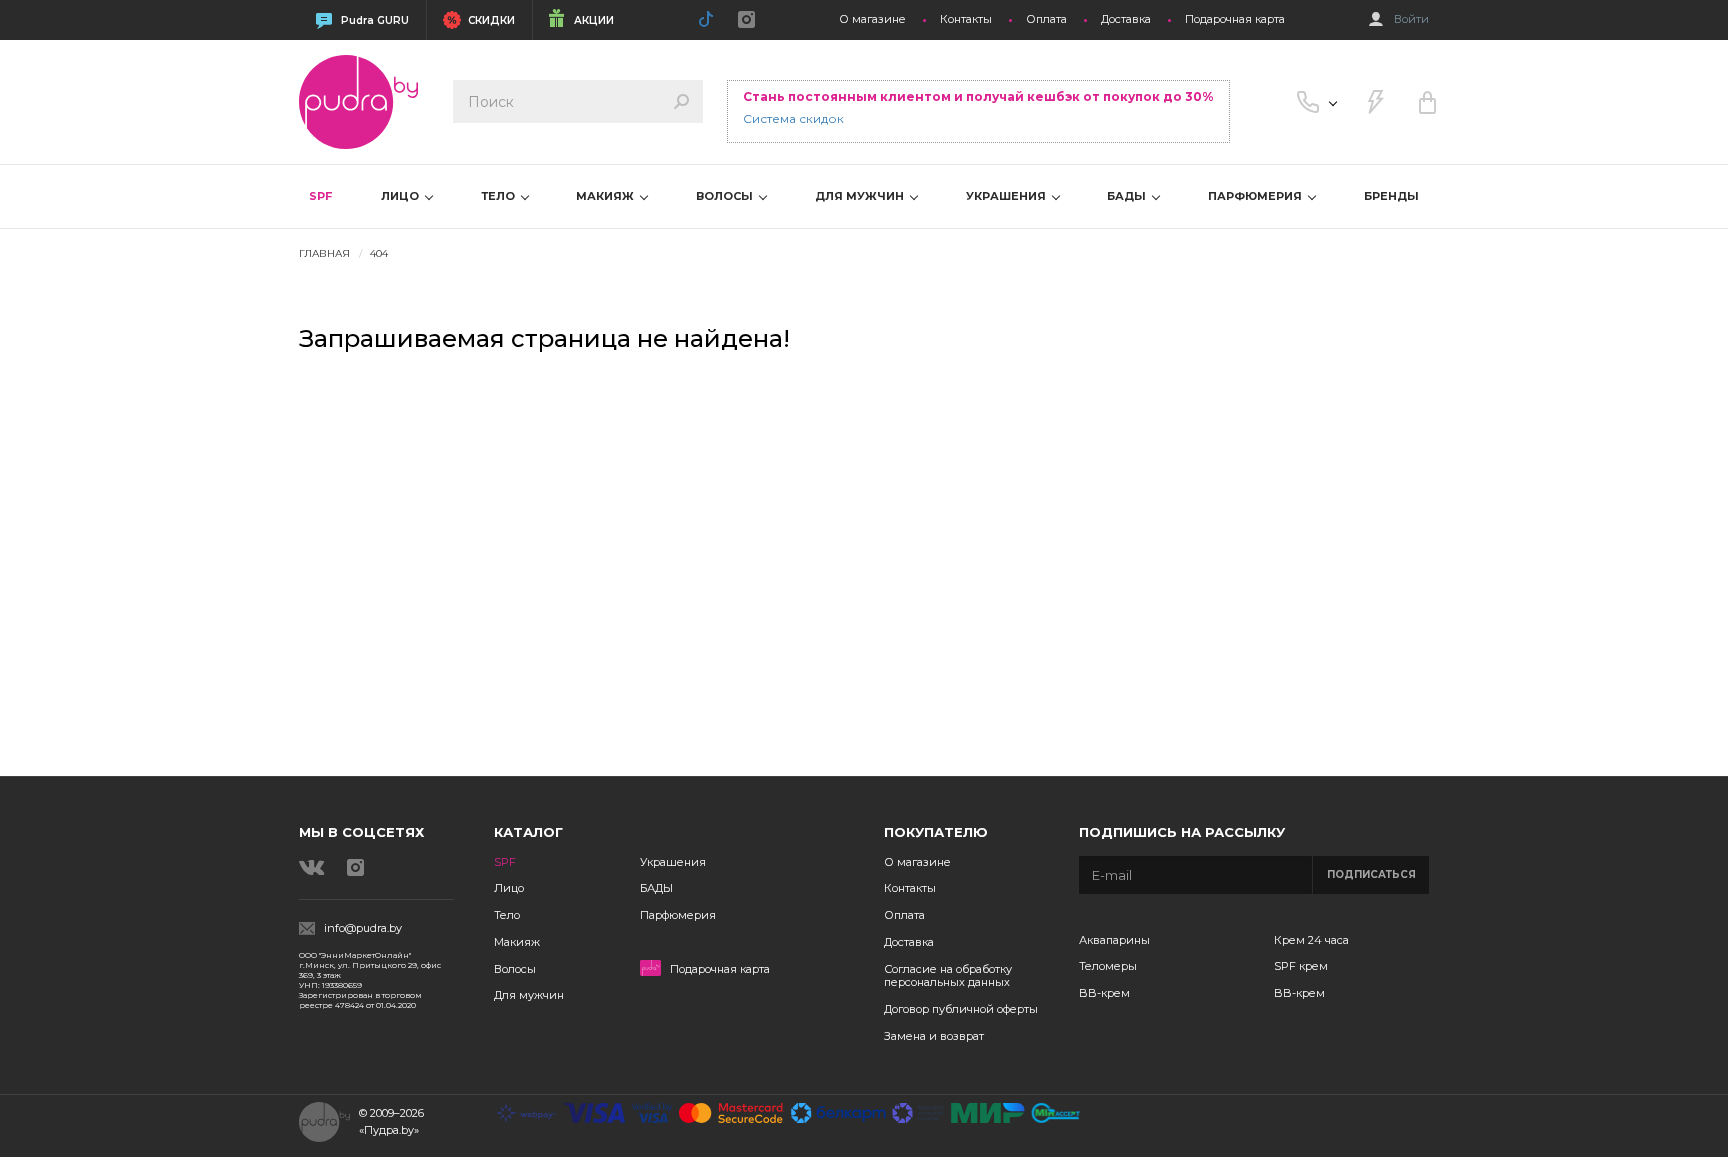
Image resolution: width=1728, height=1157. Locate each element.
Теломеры (1108, 966)
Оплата (1046, 19)
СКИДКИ (491, 20)
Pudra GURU (375, 20)
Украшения (673, 862)
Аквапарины (1114, 940)
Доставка (1126, 19)
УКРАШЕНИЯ (1007, 196)
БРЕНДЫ (1391, 196)
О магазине (872, 19)
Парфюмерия (678, 915)
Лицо (509, 888)
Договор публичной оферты (961, 1009)
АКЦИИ (594, 20)
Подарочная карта (1235, 19)
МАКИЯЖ (606, 196)
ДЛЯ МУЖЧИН (861, 196)
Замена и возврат (934, 1036)
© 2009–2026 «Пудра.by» (391, 1121)
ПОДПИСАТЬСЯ (1371, 874)
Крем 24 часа (1311, 940)
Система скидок (793, 118)
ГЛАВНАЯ (324, 253)
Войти (1411, 19)
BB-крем (1104, 993)
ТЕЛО (499, 196)
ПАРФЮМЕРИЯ (1256, 196)
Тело (507, 915)
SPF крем (1301, 966)
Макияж (517, 942)
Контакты (966, 19)
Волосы (515, 969)
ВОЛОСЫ (726, 196)
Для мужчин (529, 995)
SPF (320, 196)
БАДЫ (1128, 196)
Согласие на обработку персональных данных (948, 976)
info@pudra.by (363, 928)
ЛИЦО (401, 196)
